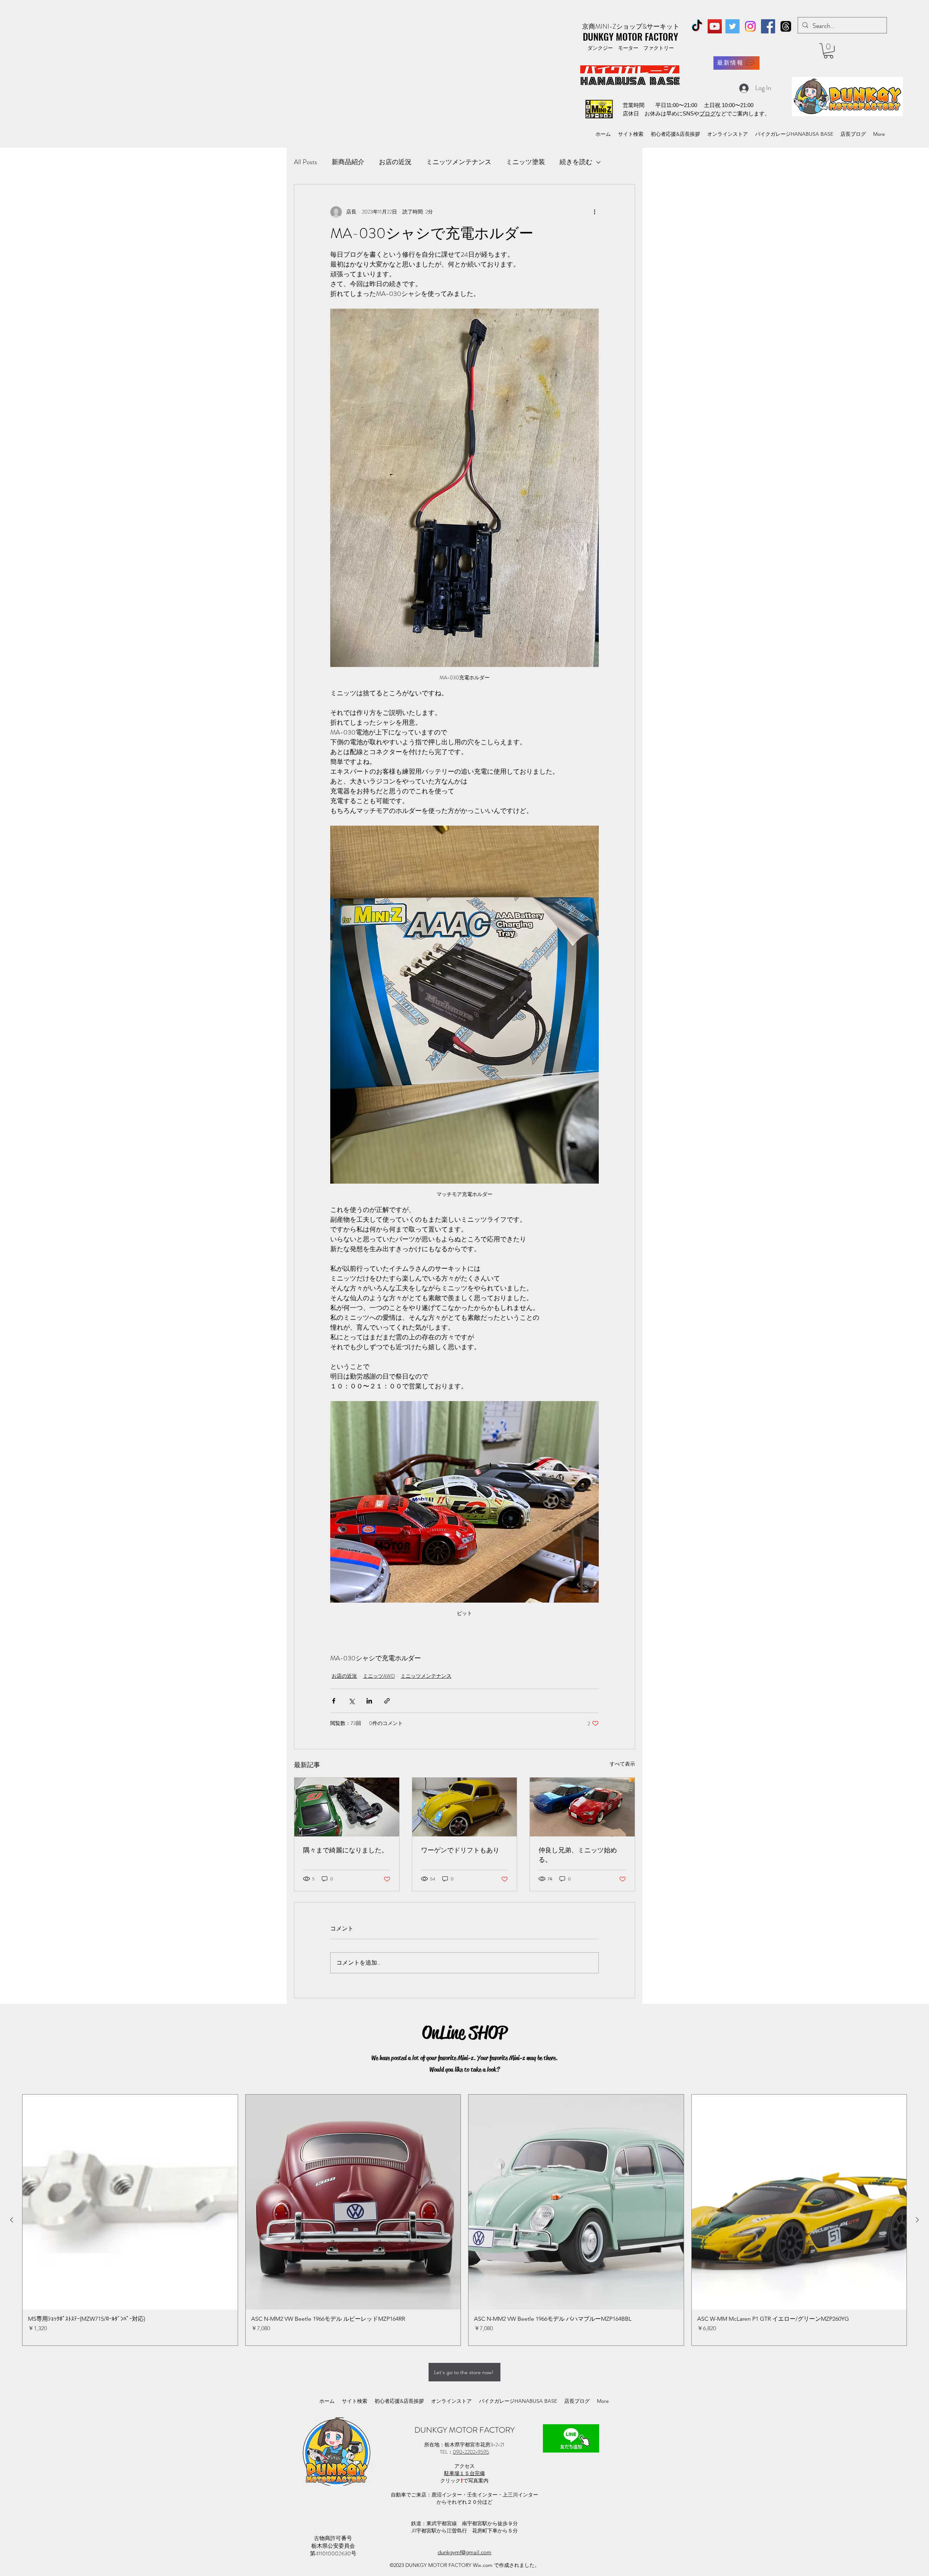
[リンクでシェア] (387, 1701)
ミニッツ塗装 (525, 162)
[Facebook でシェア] (334, 1701)
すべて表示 (622, 1764)
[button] (828, 51)
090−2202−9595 (471, 2452)
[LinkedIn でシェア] (369, 1701)
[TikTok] (697, 26)
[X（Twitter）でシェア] (351, 1701)
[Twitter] (732, 26)
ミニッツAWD (379, 1676)
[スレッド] (786, 26)
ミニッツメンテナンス (459, 162)
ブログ (707, 113)
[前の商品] (12, 2220)
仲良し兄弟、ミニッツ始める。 (578, 1855)
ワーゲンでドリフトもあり (460, 1850)
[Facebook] (768, 26)
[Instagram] (750, 26)
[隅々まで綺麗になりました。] (347, 1807)
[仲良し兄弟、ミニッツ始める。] (582, 1807)
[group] (464, 2220)
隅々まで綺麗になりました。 (345, 1850)
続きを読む (576, 162)
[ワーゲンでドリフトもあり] (465, 1807)
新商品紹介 (348, 162)
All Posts (306, 162)
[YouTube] (715, 26)
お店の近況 (395, 162)
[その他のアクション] (594, 212)
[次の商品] (917, 2220)
